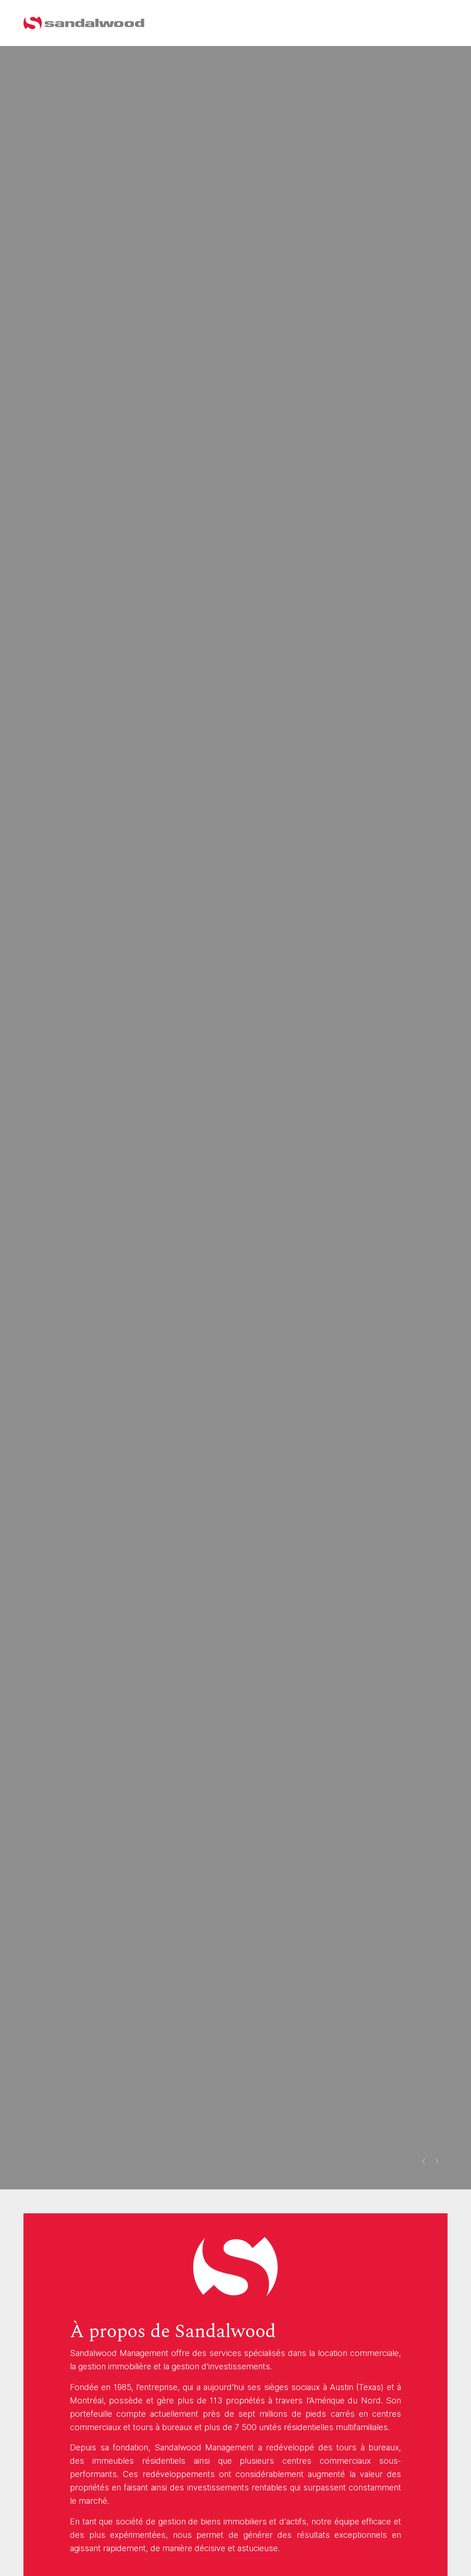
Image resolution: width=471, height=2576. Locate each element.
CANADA (420, 23)
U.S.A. (383, 23)
